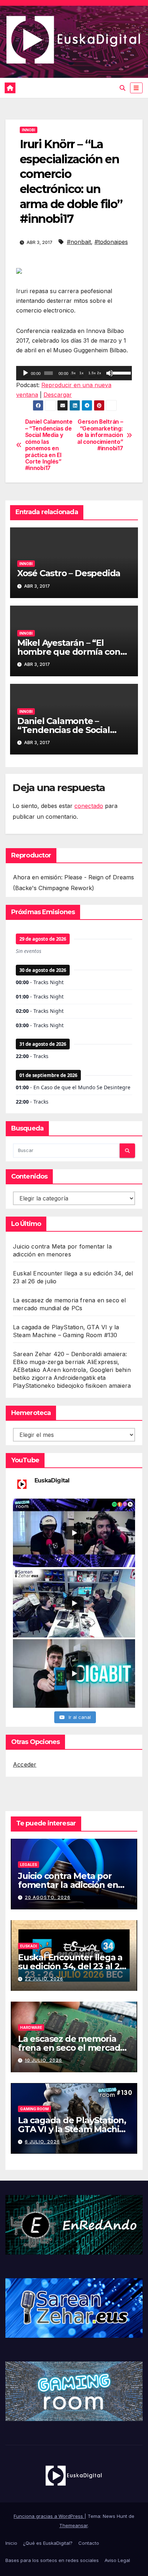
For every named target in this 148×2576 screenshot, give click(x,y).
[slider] (121, 372)
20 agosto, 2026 (48, 1897)
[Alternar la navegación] (136, 88)
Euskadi (29, 1946)
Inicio (11, 2543)
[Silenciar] (110, 373)
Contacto (89, 2543)
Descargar (58, 395)
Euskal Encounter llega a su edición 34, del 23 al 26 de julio (71, 1966)
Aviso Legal (117, 2560)
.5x (73, 373)
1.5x (92, 373)
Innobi (29, 130)
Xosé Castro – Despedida (69, 573)
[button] (122, 88)
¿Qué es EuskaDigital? (48, 2543)
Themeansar (73, 2525)
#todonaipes (111, 242)
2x (99, 373)
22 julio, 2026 (44, 1979)
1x (82, 373)
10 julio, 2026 (43, 2060)
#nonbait (79, 242)
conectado (89, 806)
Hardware (31, 2027)
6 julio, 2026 (42, 2142)
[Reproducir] (26, 373)
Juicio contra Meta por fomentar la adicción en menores (68, 1885)
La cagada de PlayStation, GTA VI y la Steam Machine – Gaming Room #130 (74, 2129)
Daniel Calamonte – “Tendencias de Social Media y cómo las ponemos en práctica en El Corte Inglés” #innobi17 (49, 445)
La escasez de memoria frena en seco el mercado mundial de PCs (72, 2048)
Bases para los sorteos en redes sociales (52, 2560)
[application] (74, 373)
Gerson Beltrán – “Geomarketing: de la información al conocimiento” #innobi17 (100, 435)
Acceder (25, 1764)
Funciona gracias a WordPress (49, 2516)
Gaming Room (34, 2109)
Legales (29, 1865)
